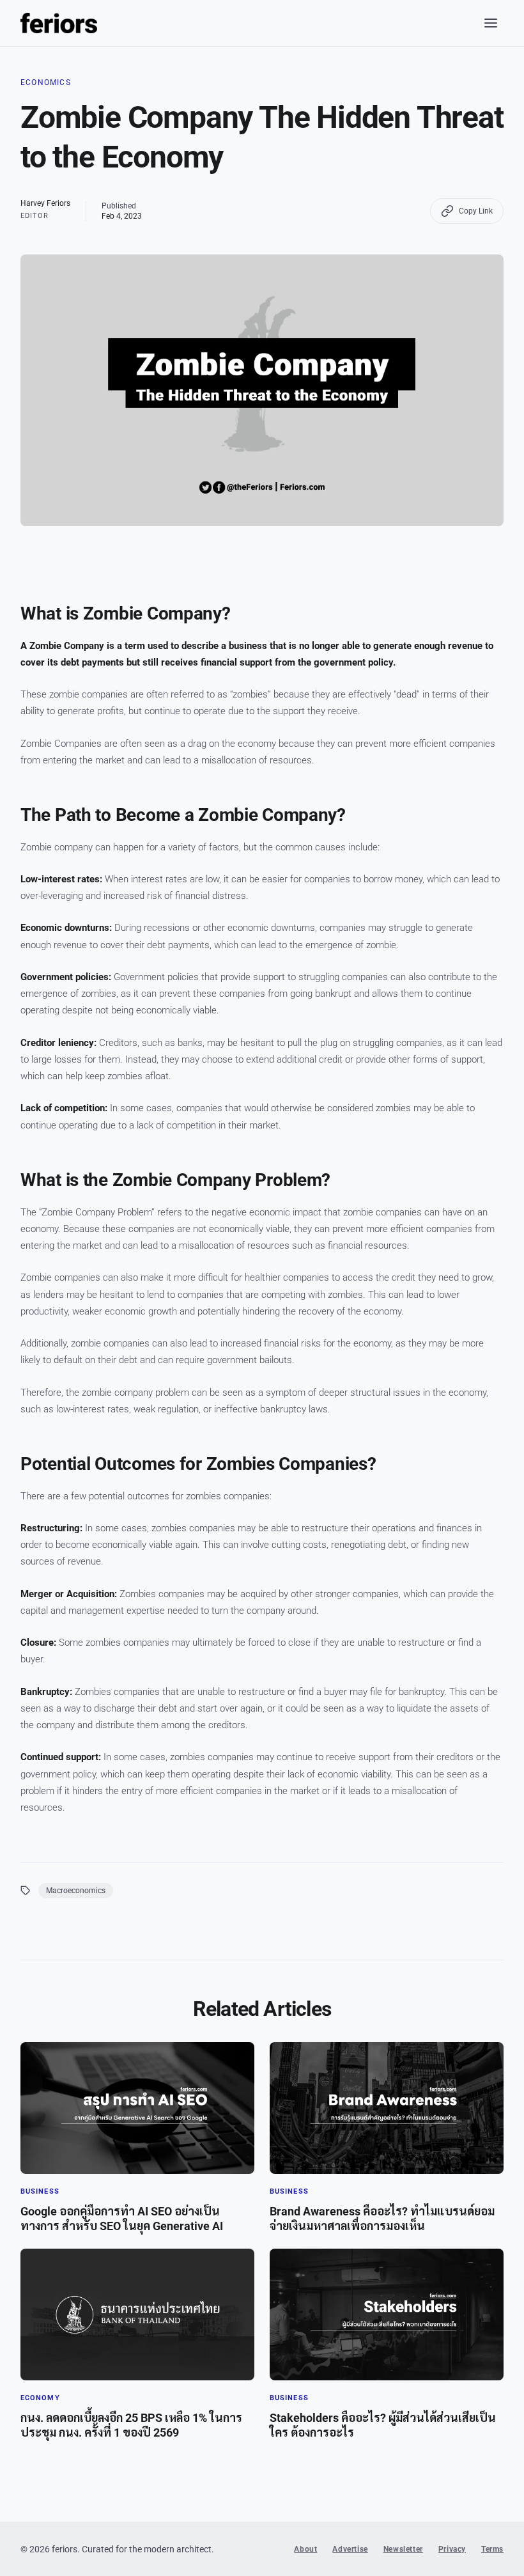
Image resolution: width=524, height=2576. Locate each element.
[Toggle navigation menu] (491, 23)
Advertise (350, 2549)
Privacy (452, 2549)
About (305, 2549)
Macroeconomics (76, 1891)
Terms (492, 2549)
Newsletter (403, 2549)
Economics (46, 82)
